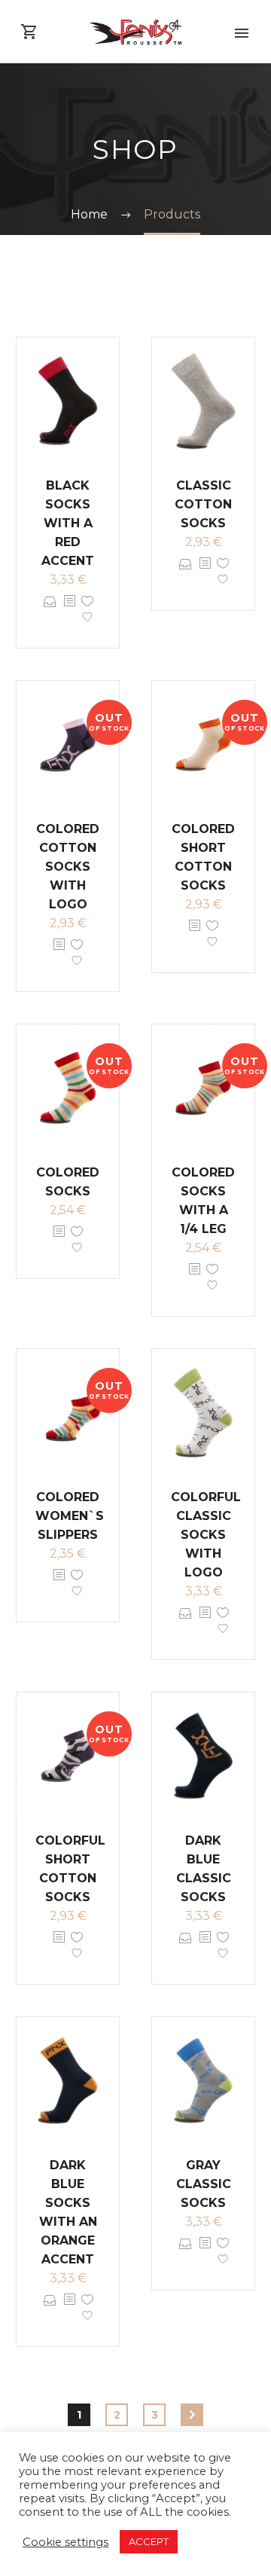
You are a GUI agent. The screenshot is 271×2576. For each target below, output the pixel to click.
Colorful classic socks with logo (206, 1535)
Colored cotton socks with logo (68, 867)
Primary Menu (242, 33)
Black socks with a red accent (68, 523)
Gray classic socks (204, 2184)
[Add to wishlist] (87, 612)
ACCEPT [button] (149, 2541)
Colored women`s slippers (70, 1516)
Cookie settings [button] (65, 2542)
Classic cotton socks (203, 504)
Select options (50, 612)
